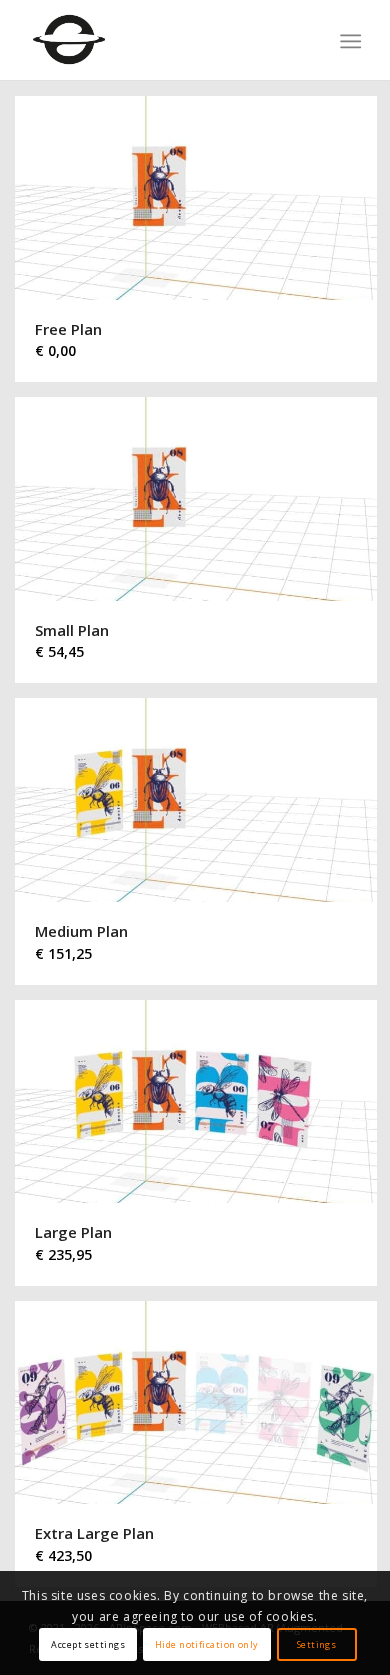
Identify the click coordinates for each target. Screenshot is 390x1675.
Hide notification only (207, 1644)
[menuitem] (348, 41)
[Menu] (348, 41)
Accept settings (88, 1644)
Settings (317, 1644)
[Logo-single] (161, 40)
